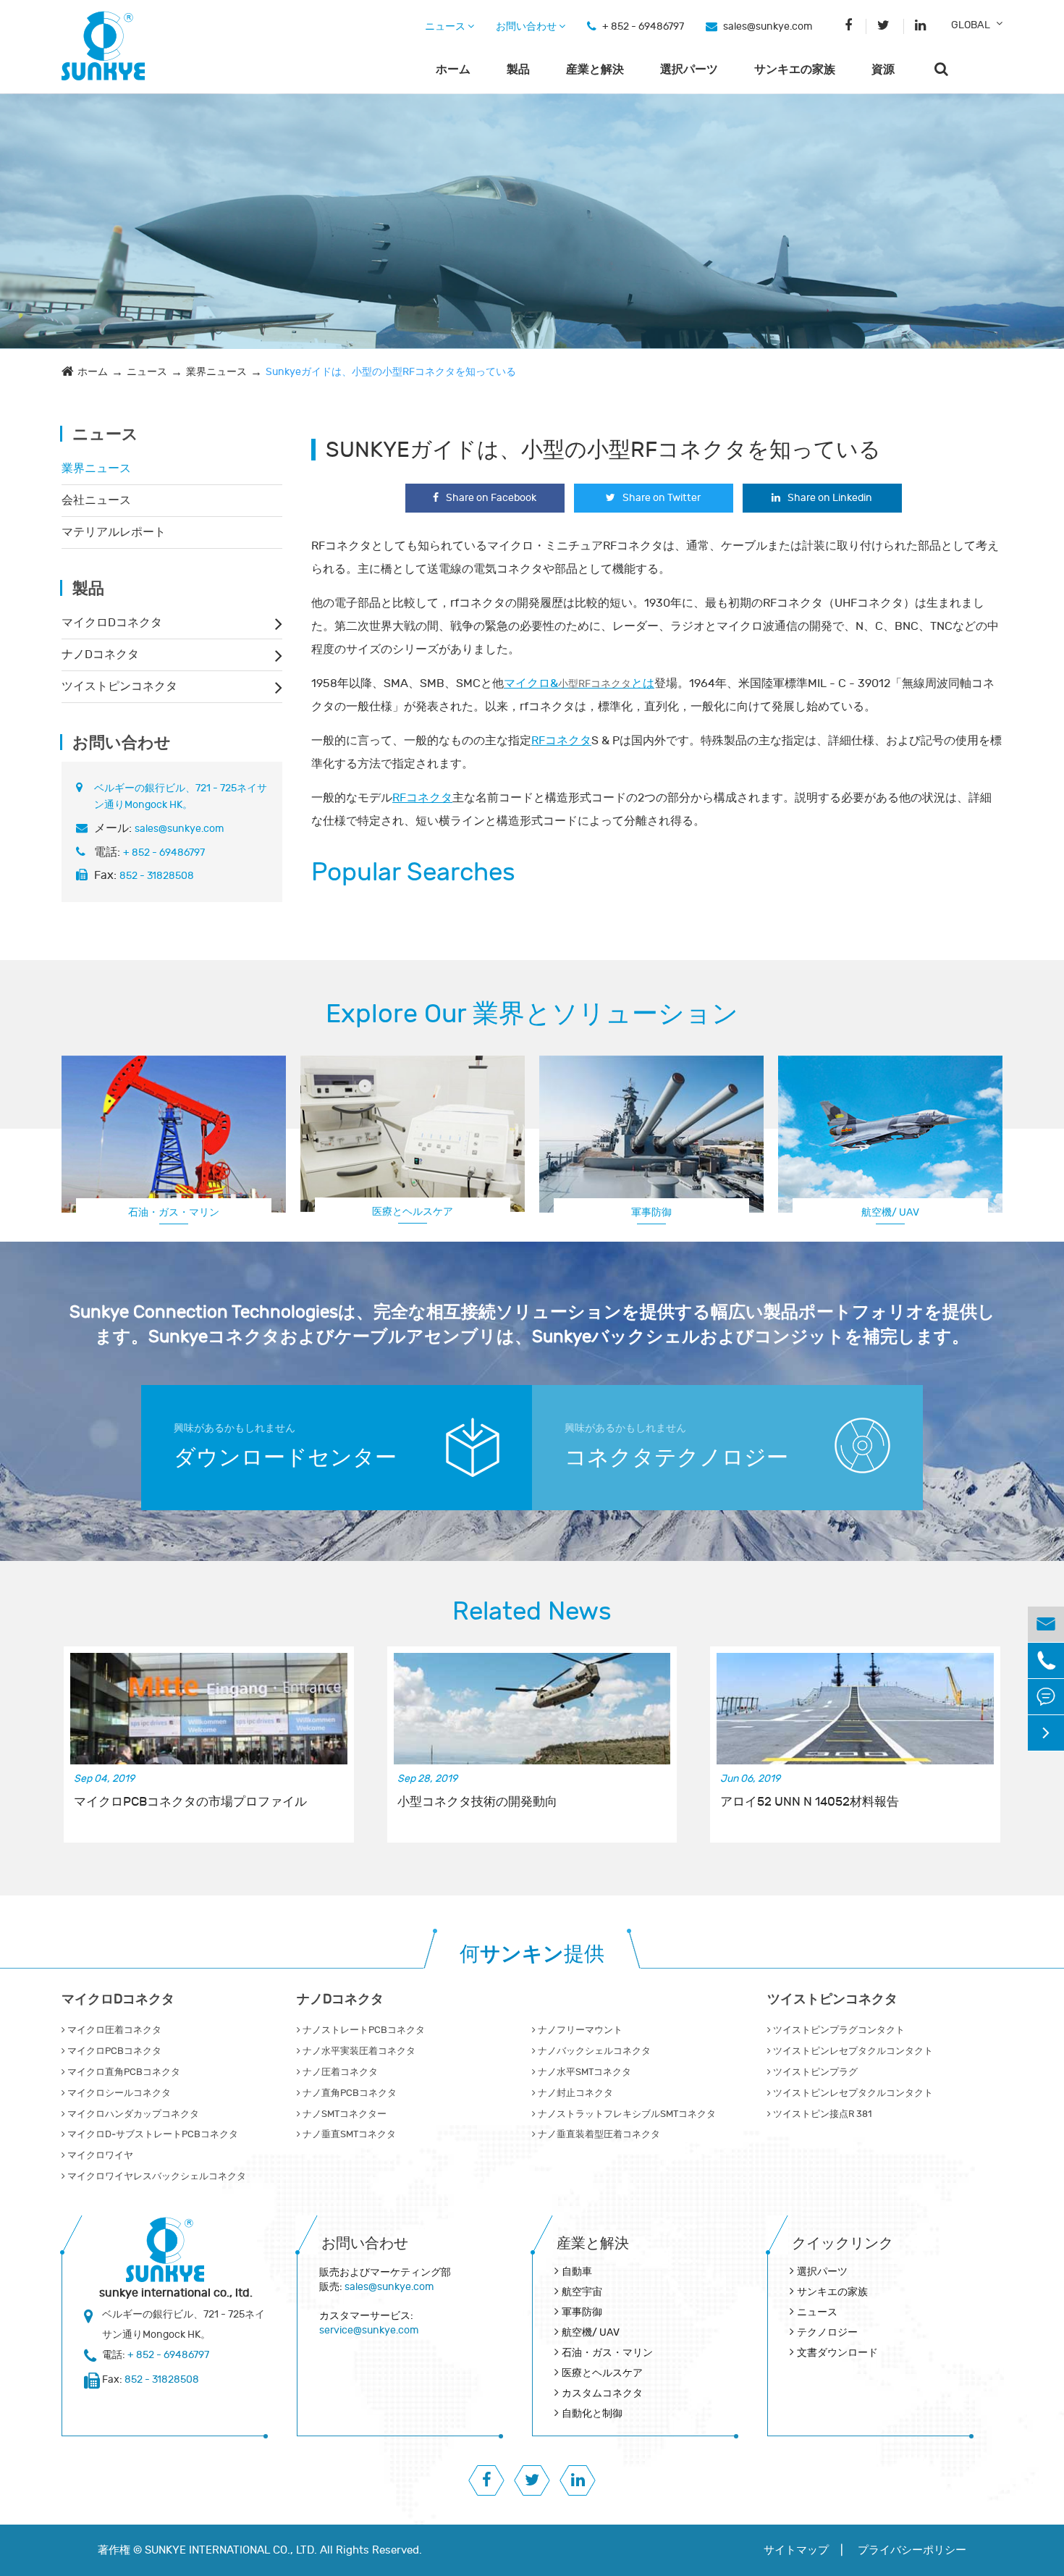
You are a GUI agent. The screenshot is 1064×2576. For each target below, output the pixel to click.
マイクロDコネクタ (112, 623)
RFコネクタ (561, 741)
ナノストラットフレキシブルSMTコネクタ (626, 2114)
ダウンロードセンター (285, 1458)
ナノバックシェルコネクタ (593, 2051)
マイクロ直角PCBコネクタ (123, 2072)
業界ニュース (216, 372)
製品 (518, 70)
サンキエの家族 (795, 70)
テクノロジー (827, 2332)
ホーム (453, 70)
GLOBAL (971, 25)
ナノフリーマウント (579, 2030)
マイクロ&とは (579, 683)
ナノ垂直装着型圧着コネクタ (598, 2134)
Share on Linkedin (830, 498)
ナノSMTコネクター (343, 2114)
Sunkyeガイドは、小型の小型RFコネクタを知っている (391, 372)
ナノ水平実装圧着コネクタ (358, 2051)
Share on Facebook (491, 498)
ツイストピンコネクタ (119, 686)
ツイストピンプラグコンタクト (838, 2030)
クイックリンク (843, 2243)
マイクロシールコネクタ (118, 2093)
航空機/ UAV (591, 2332)
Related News (532, 1612)
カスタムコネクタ (890, 1212)
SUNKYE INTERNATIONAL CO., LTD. (231, 2550)
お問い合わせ (527, 26)
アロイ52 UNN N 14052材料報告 (810, 1802)
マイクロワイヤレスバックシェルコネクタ (156, 2176)
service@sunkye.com (369, 2330)
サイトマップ (796, 2550)
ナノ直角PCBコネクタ (349, 2093)
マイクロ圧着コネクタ (113, 2030)
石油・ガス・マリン (174, 1212)
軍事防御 (651, 1212)
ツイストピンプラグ (814, 2072)
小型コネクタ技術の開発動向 (477, 1802)
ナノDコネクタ (100, 654)
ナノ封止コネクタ (574, 2093)
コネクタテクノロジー (676, 1458)
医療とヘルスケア (413, 1212)
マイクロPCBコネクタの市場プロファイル (190, 1802)
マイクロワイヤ (99, 2155)
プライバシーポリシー (912, 2550)
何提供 (532, 1954)
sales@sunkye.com (768, 26)
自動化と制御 (592, 2413)
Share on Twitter (662, 498)
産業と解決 (595, 70)
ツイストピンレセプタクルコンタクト (852, 2051)
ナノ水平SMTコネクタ (583, 2072)
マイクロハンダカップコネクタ (132, 2114)
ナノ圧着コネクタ (339, 2072)
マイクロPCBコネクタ (113, 2051)
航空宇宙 (582, 2292)
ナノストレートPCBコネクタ (363, 2030)
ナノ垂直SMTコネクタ (348, 2134)
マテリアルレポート (114, 532)
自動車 (577, 2272)
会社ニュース (96, 500)
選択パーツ (689, 70)
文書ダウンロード (837, 2353)
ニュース (446, 26)
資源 (883, 70)
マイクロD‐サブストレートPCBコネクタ (152, 2134)
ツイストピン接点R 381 (821, 2114)
